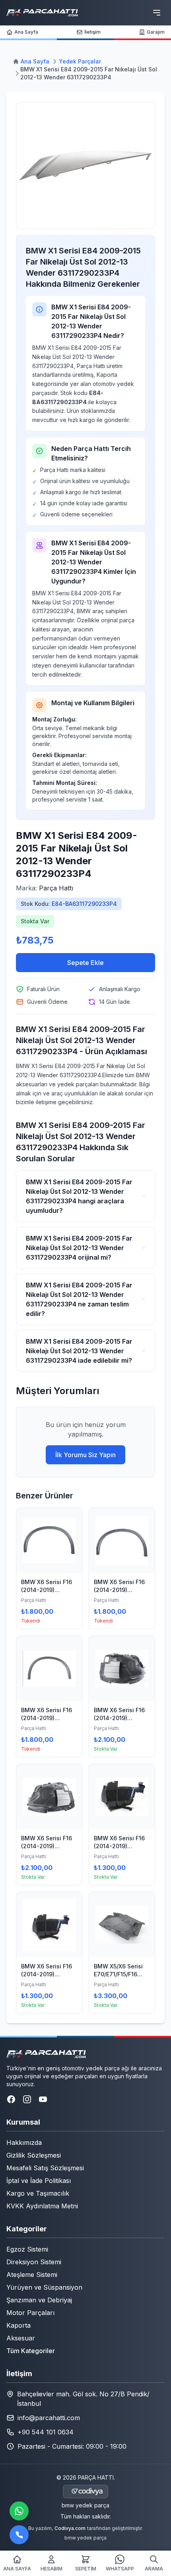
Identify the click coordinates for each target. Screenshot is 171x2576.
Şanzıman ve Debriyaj (39, 2300)
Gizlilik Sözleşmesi (34, 2155)
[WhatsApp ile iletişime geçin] (19, 2511)
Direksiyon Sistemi (34, 2262)
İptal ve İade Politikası (39, 2181)
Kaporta (18, 2325)
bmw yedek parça (85, 2505)
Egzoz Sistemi (27, 2249)
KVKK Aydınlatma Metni (42, 2206)
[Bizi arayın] (19, 2535)
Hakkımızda (24, 2143)
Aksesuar (21, 2338)
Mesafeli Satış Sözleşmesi (45, 2168)
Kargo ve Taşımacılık (38, 2193)
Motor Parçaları (30, 2313)
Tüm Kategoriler (31, 2351)
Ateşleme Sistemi (32, 2275)
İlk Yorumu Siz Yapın (85, 1455)
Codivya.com (70, 2528)
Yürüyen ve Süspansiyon (44, 2287)
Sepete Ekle (85, 963)
